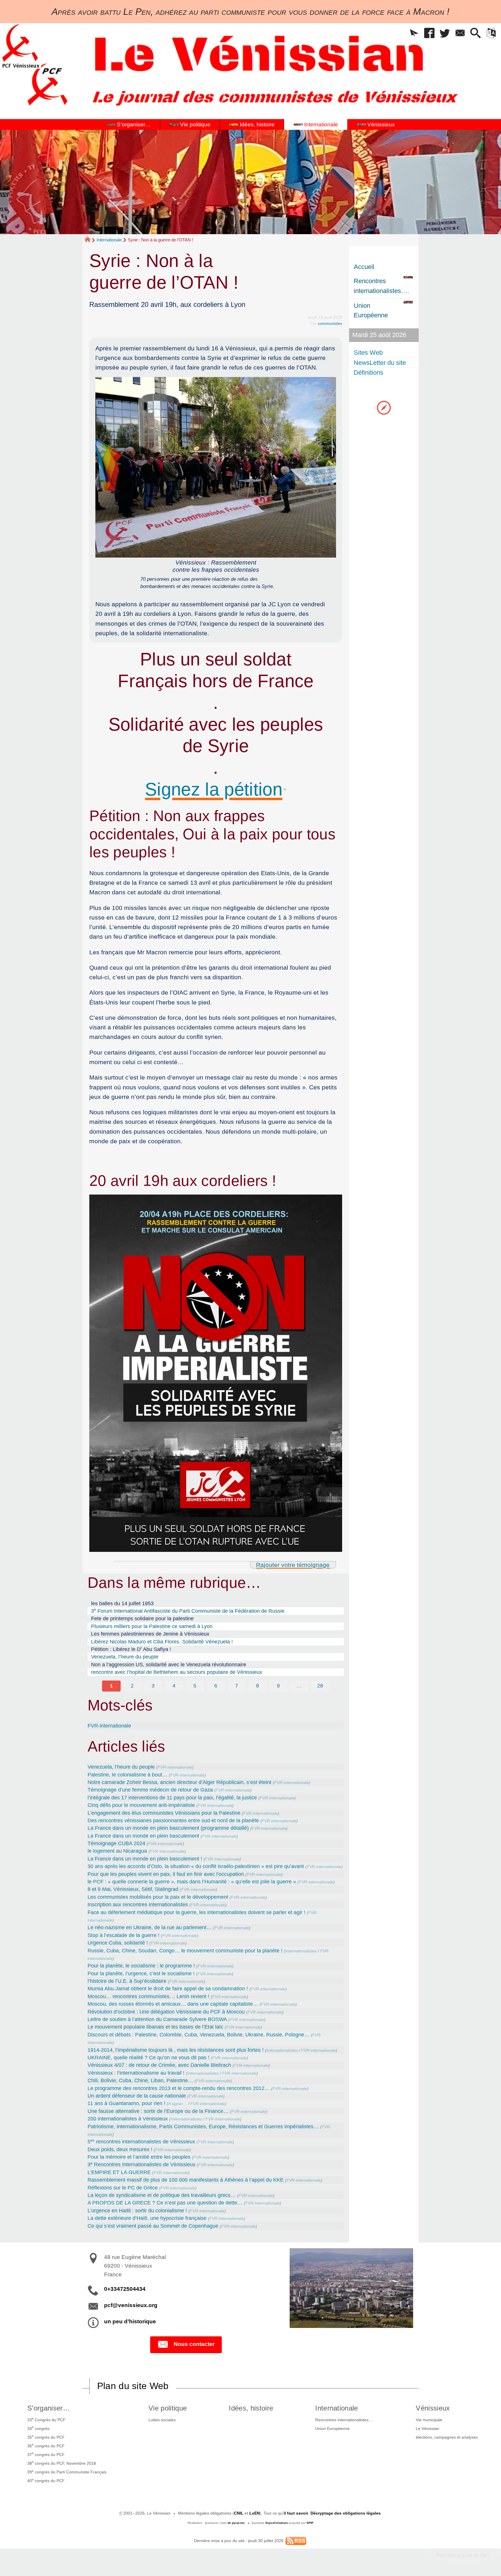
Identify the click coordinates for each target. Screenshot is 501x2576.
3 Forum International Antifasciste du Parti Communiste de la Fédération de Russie (188, 1611)
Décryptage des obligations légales (346, 2513)
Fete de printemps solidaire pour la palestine (142, 1619)
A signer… (178, 2104)
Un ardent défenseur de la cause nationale (137, 2096)
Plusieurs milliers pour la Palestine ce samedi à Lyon (152, 1626)
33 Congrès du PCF (46, 2419)
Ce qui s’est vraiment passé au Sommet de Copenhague (153, 2226)
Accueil (364, 267)
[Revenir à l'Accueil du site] (90, 240)
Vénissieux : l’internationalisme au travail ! (136, 2073)
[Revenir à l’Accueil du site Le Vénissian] (21, 46)
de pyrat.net (236, 2523)
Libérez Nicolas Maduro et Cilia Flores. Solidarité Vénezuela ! (162, 1642)
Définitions (369, 373)
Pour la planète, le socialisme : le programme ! (141, 1966)
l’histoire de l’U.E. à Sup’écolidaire (127, 1981)
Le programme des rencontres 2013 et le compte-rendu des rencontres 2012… (179, 2088)
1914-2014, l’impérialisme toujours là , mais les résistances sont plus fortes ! (176, 2050)
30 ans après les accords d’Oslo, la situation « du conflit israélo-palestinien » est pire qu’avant (196, 1866)
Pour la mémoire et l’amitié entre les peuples (139, 2157)
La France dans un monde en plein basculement (143, 1836)
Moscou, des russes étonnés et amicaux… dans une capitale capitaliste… (173, 2004)
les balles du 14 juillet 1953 (122, 1603)
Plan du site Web (133, 2386)
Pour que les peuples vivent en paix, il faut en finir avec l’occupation (166, 1874)
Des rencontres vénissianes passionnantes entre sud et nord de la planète (173, 1821)
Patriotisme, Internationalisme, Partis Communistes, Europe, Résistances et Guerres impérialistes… (203, 2127)
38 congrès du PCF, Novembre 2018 (62, 2463)
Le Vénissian (428, 2428)
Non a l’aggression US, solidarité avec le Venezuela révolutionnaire (169, 1665)
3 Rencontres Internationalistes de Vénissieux (141, 2164)
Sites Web (368, 353)
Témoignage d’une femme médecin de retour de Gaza (150, 1790)
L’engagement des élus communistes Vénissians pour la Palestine (164, 1813)
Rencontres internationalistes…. (344, 2420)
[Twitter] (445, 33)
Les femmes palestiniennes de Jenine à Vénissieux (150, 1634)
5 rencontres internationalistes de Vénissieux (141, 2142)
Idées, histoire (251, 2408)
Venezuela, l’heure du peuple (125, 1657)
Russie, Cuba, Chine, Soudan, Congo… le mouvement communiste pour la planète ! (185, 1951)
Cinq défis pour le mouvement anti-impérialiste (141, 1805)
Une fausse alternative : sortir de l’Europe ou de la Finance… (158, 2111)
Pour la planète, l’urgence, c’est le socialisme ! (141, 1974)
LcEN (255, 2513)
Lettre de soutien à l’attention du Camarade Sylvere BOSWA (157, 2019)
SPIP (310, 2523)
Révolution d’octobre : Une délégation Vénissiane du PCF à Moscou (166, 2012)
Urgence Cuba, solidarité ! (118, 1943)
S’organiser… (49, 2408)
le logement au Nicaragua (117, 1851)
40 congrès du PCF (46, 2480)
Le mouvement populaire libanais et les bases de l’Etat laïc (155, 2027)
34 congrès (38, 2428)
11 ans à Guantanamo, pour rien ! (126, 2103)
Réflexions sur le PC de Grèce (123, 2188)
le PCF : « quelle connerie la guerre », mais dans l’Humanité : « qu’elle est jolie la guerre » (192, 1882)
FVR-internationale (109, 1726)
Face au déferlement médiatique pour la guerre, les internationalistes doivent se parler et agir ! (196, 1912)
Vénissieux (433, 2408)
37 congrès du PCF (46, 2454)
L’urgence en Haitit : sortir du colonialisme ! (137, 2211)
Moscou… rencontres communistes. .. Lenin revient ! (148, 1996)
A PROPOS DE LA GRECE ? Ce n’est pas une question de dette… (165, 2203)
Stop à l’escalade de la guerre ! (124, 1935)
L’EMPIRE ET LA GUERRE (119, 2172)
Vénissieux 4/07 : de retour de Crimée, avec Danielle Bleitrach (159, 2065)
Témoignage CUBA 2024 (116, 1843)
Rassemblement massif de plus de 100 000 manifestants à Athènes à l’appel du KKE (186, 2180)
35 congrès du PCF (46, 2437)
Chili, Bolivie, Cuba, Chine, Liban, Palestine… (140, 2080)
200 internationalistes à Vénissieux (128, 2119)
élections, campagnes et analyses (447, 2437)
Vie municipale (429, 2420)
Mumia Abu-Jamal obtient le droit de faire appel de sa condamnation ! (168, 1989)
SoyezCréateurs (277, 2523)
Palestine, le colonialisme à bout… (127, 1775)
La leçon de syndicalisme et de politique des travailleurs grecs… (162, 2195)
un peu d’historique (130, 2321)
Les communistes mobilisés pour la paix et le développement (158, 1897)
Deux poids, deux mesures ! (120, 2149)
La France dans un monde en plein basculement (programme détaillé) (168, 1828)
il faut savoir (296, 2513)
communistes (330, 323)
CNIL (239, 2513)
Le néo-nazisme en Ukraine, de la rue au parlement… (150, 1927)
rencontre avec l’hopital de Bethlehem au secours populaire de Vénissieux (177, 1672)
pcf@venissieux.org (131, 2305)
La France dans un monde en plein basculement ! (145, 1859)
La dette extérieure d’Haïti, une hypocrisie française (147, 2218)
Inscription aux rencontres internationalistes (138, 1905)
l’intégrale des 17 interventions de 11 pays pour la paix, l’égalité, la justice (172, 1798)
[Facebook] (430, 33)
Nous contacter (194, 2344)
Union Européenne (332, 2428)
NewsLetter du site (380, 363)
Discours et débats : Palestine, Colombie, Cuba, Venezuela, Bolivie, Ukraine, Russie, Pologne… (198, 2035)
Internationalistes (301, 1951)
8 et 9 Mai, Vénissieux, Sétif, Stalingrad (133, 1889)
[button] (414, 33)
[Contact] (460, 33)
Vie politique (168, 2408)
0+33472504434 (125, 2289)
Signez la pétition (214, 789)
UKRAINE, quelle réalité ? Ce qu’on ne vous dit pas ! (148, 2058)
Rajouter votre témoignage (293, 1565)
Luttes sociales (162, 2420)
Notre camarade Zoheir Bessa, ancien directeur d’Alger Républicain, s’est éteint (179, 1782)
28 (320, 1686)
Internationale (109, 240)
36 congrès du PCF (46, 2445)
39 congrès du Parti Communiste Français (67, 2472)
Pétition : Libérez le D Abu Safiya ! (131, 1649)
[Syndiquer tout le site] (296, 2541)
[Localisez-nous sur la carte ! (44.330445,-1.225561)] (384, 407)
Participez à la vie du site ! (463, 2555)
